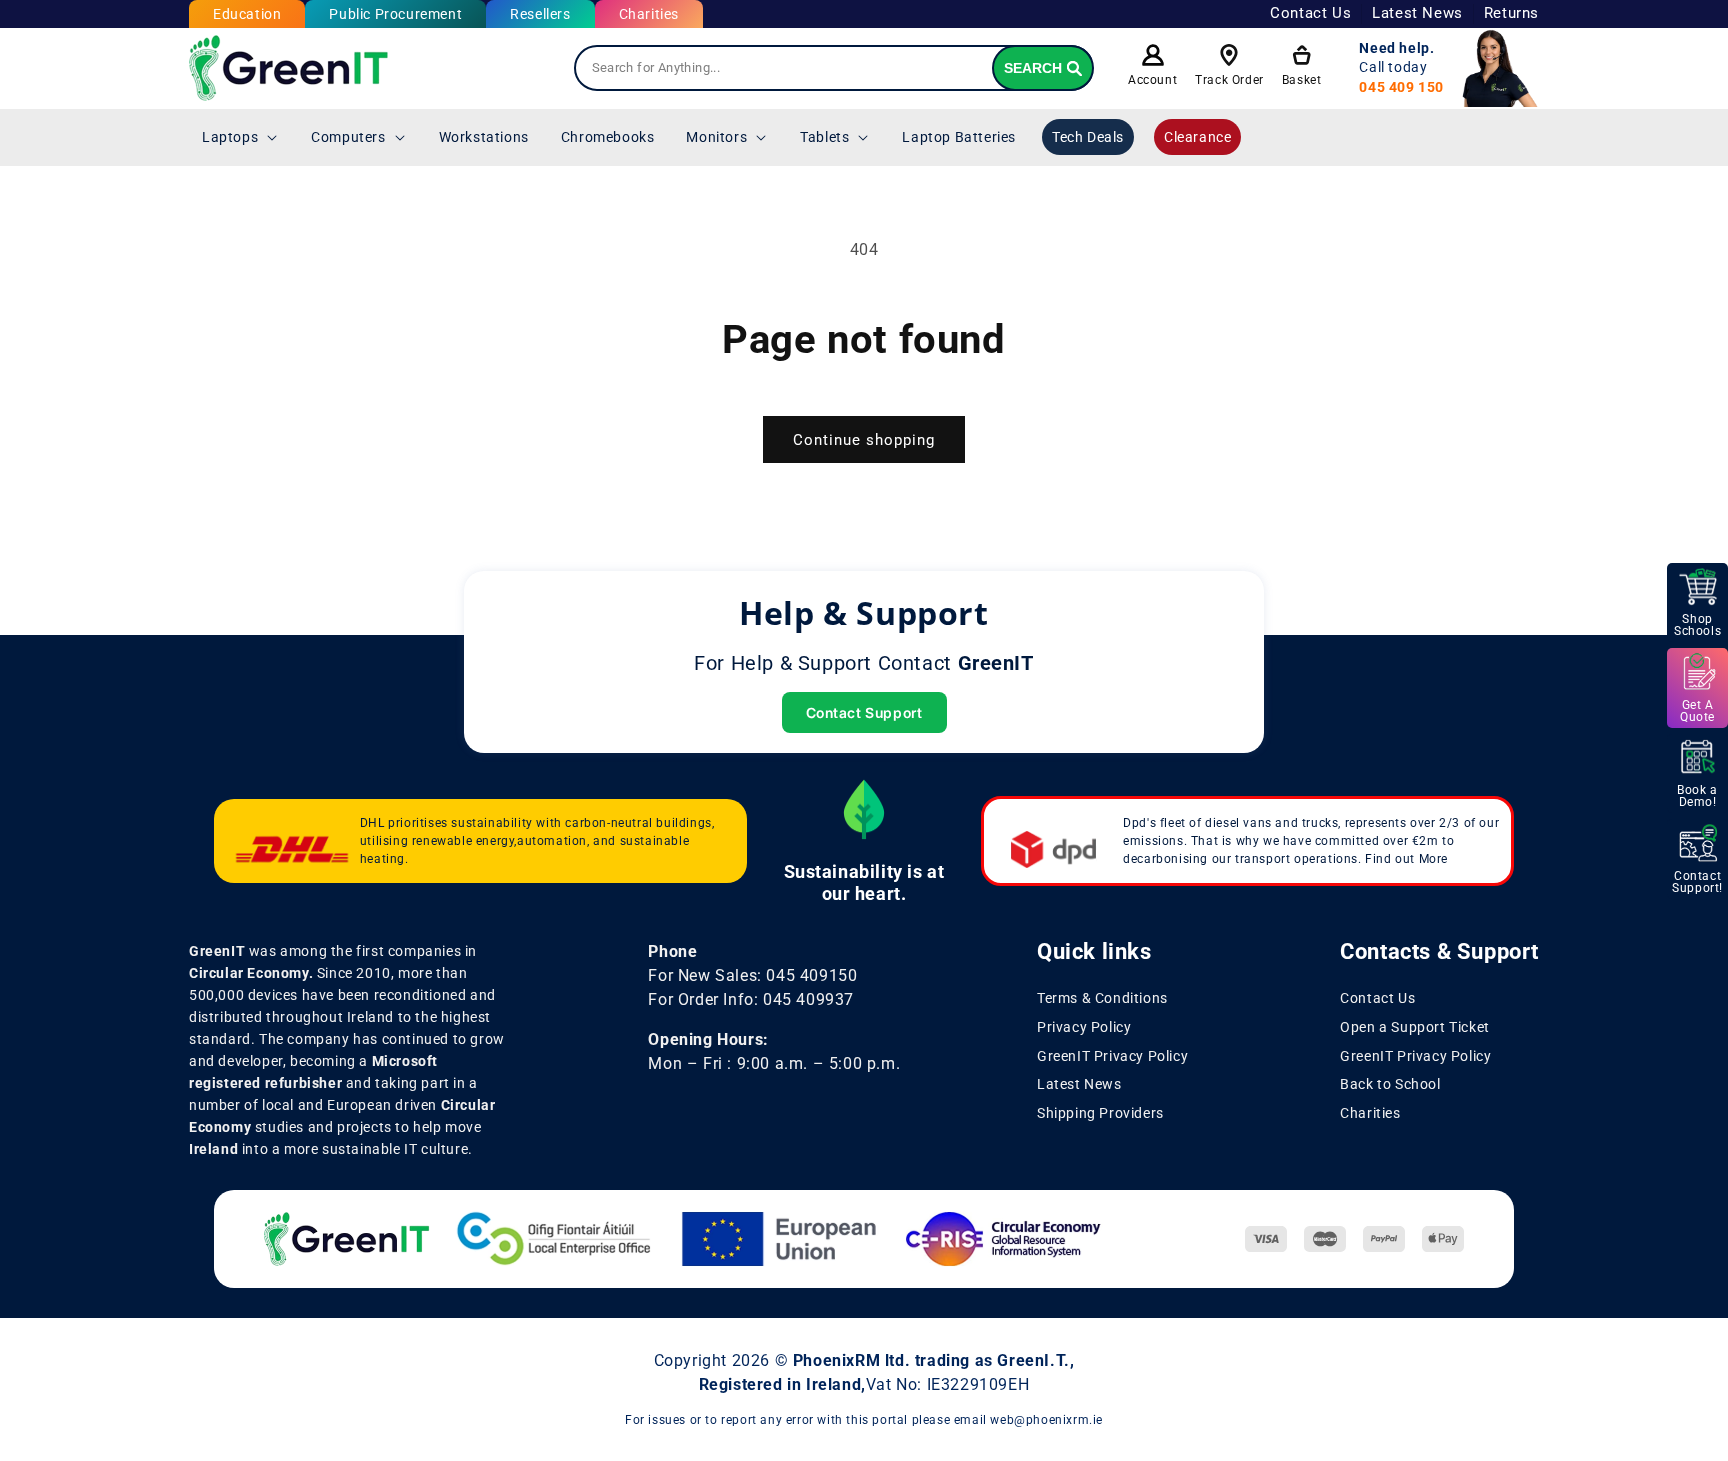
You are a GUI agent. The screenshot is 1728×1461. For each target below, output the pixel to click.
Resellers (540, 14)
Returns (1511, 13)
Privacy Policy (1084, 1027)
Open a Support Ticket (1415, 1027)
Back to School (1390, 1084)
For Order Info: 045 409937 (751, 999)
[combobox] (834, 68)
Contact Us (1310, 13)
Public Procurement (395, 14)
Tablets (824, 137)
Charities (649, 14)
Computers (348, 137)
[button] (240, 137)
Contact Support (864, 712)
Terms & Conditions (1102, 998)
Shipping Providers (1100, 1113)
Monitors (716, 137)
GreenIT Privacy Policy (1112, 1056)
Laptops (230, 137)
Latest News (1417, 13)
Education (247, 14)
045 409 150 (1401, 87)
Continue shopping (864, 440)
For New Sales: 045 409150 (752, 975)
